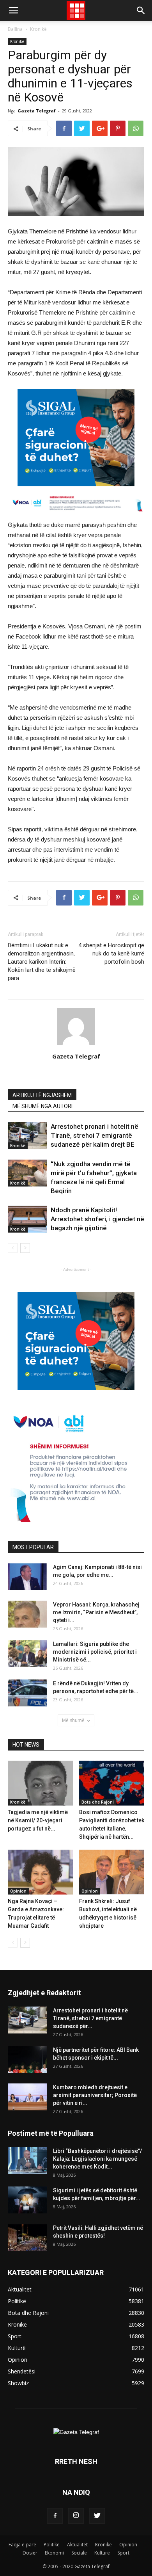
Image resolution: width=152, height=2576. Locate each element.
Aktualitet (77, 2545)
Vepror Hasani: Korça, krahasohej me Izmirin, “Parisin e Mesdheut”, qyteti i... (96, 1612)
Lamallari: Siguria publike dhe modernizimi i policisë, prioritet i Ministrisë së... (95, 1652)
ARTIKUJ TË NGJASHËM (42, 1095)
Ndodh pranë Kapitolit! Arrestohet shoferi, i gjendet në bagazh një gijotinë (97, 1219)
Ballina (15, 29)
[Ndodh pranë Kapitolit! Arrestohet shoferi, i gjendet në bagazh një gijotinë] (27, 1219)
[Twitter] (97, 2516)
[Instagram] (76, 2516)
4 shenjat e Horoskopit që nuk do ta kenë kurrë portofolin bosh (111, 954)
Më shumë (73, 1720)
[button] (141, 11)
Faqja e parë (22, 2545)
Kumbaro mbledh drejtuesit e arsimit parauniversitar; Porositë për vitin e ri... (95, 2095)
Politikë (52, 2545)
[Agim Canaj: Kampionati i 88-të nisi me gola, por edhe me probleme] (27, 1577)
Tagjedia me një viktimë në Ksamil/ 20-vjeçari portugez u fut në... (38, 1820)
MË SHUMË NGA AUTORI (42, 1106)
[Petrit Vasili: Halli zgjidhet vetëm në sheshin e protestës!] (27, 2237)
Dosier (30, 2553)
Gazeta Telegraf (37, 111)
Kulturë (102, 2553)
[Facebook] (55, 2516)
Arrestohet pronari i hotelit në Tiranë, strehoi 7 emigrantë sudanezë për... (90, 2018)
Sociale (79, 2553)
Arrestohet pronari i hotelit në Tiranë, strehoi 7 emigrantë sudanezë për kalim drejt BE (95, 1135)
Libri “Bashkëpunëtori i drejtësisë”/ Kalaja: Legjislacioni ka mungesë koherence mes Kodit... (97, 2159)
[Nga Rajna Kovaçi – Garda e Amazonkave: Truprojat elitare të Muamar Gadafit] (41, 1872)
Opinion (18, 1891)
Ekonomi (54, 2553)
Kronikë (38, 29)
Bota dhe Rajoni (98, 1802)
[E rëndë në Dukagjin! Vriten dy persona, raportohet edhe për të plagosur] (27, 1693)
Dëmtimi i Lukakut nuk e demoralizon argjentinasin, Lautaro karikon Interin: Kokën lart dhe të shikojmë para (42, 962)
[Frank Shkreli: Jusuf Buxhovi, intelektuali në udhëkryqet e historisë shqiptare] (112, 1872)
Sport (123, 2553)
